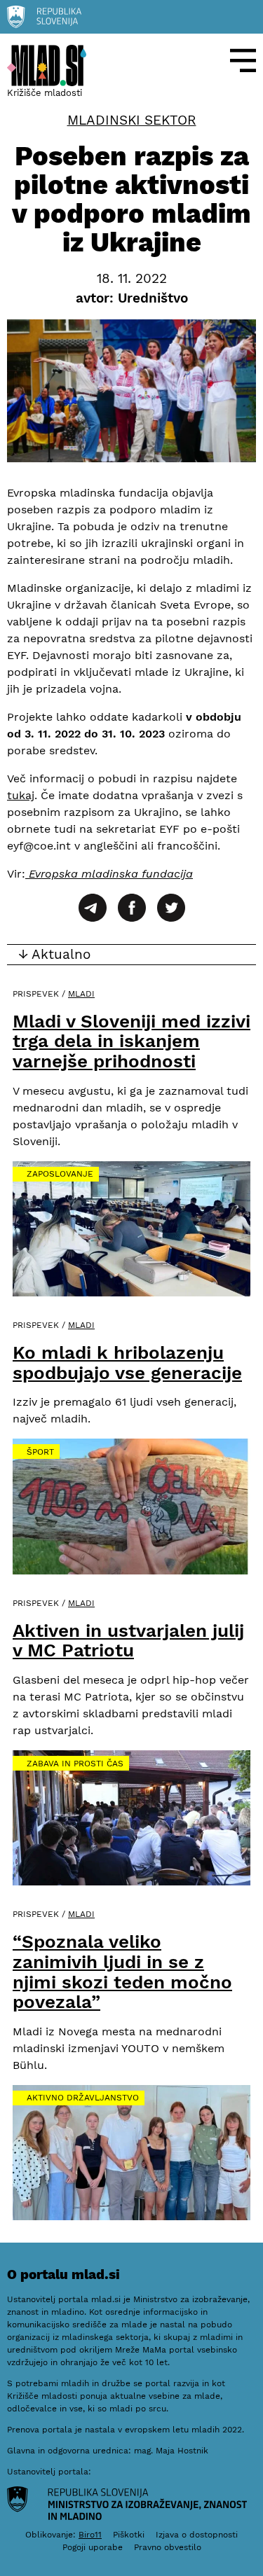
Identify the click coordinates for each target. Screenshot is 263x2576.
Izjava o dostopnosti (197, 2535)
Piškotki (129, 2535)
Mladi (81, 994)
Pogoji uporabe (93, 2547)
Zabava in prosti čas (75, 1764)
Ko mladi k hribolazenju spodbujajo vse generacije (127, 1363)
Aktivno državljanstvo (83, 2098)
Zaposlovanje (60, 1174)
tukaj (21, 795)
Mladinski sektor (132, 120)
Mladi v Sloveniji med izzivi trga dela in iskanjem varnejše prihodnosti (131, 1041)
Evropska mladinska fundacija (109, 874)
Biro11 (90, 2535)
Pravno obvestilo (168, 2547)
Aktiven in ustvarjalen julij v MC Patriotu (128, 1641)
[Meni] (243, 61)
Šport (40, 1452)
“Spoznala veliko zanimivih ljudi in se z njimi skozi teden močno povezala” (122, 1972)
